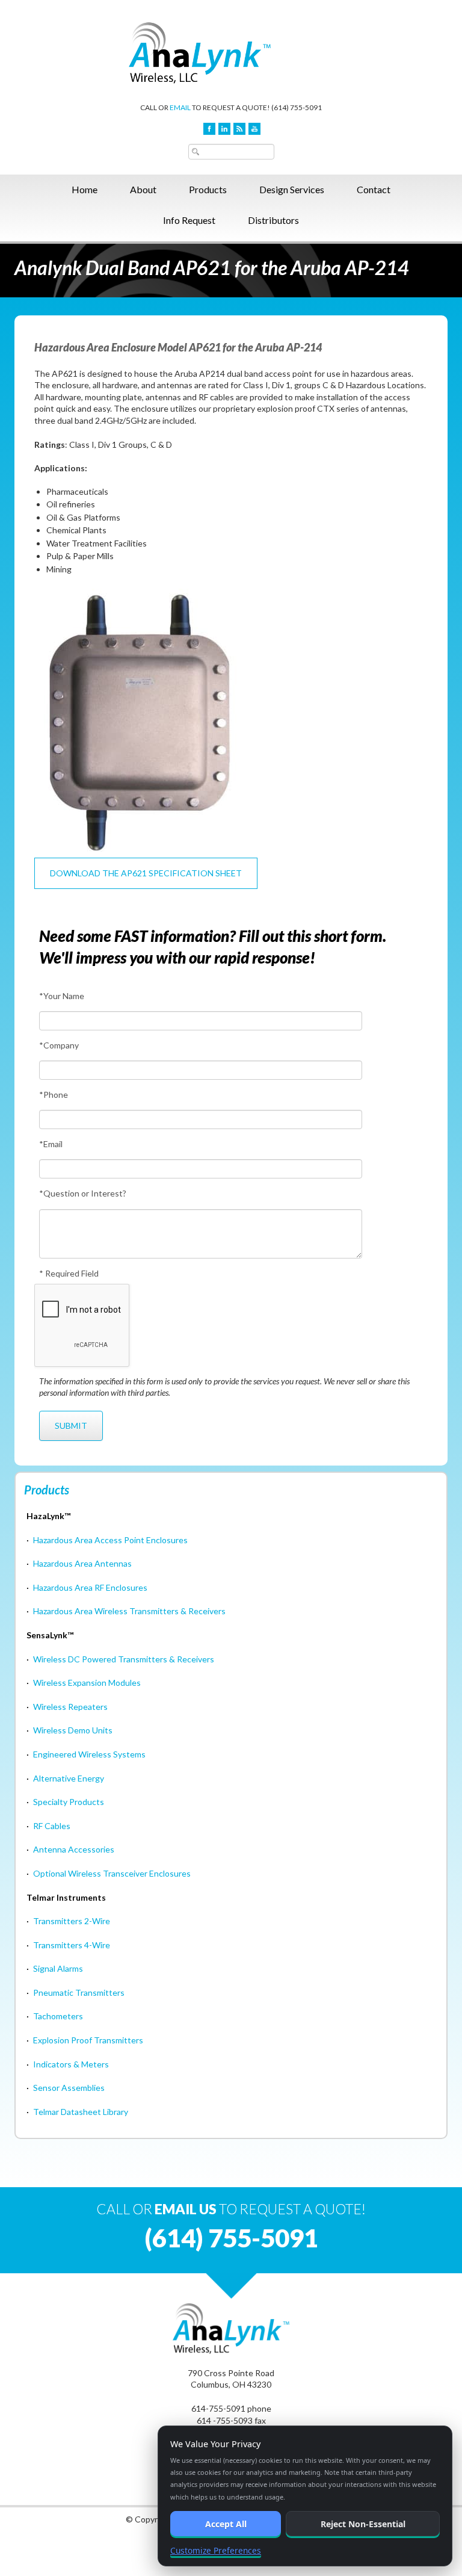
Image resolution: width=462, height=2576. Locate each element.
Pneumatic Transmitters (79, 1992)
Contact (374, 189)
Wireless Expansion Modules (87, 1683)
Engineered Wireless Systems (89, 1754)
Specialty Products (69, 1802)
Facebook (209, 129)
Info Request (189, 220)
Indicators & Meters (71, 2064)
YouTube (254, 129)
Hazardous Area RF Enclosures (90, 1587)
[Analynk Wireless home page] (231, 52)
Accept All (226, 2524)
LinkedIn (224, 129)
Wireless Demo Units (73, 1730)
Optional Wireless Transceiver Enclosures (112, 1873)
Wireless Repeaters (70, 1707)
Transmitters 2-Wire (72, 1921)
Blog (239, 129)
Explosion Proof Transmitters (88, 2040)
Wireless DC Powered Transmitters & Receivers (124, 1659)
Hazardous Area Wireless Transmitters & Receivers (129, 1611)
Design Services (292, 189)
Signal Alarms (58, 1968)
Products (208, 189)
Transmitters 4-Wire (72, 1945)
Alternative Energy (69, 1778)
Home (85, 189)
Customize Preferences (216, 2550)
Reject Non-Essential (363, 2524)
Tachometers (58, 2016)
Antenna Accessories (74, 1849)
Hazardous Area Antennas (82, 1563)
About (143, 189)
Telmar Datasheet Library (81, 2112)
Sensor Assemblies (69, 2088)
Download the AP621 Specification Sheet (146, 873)
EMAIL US (186, 2209)
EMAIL (180, 107)
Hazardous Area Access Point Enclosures (110, 1540)
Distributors (273, 220)
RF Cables (52, 1826)
